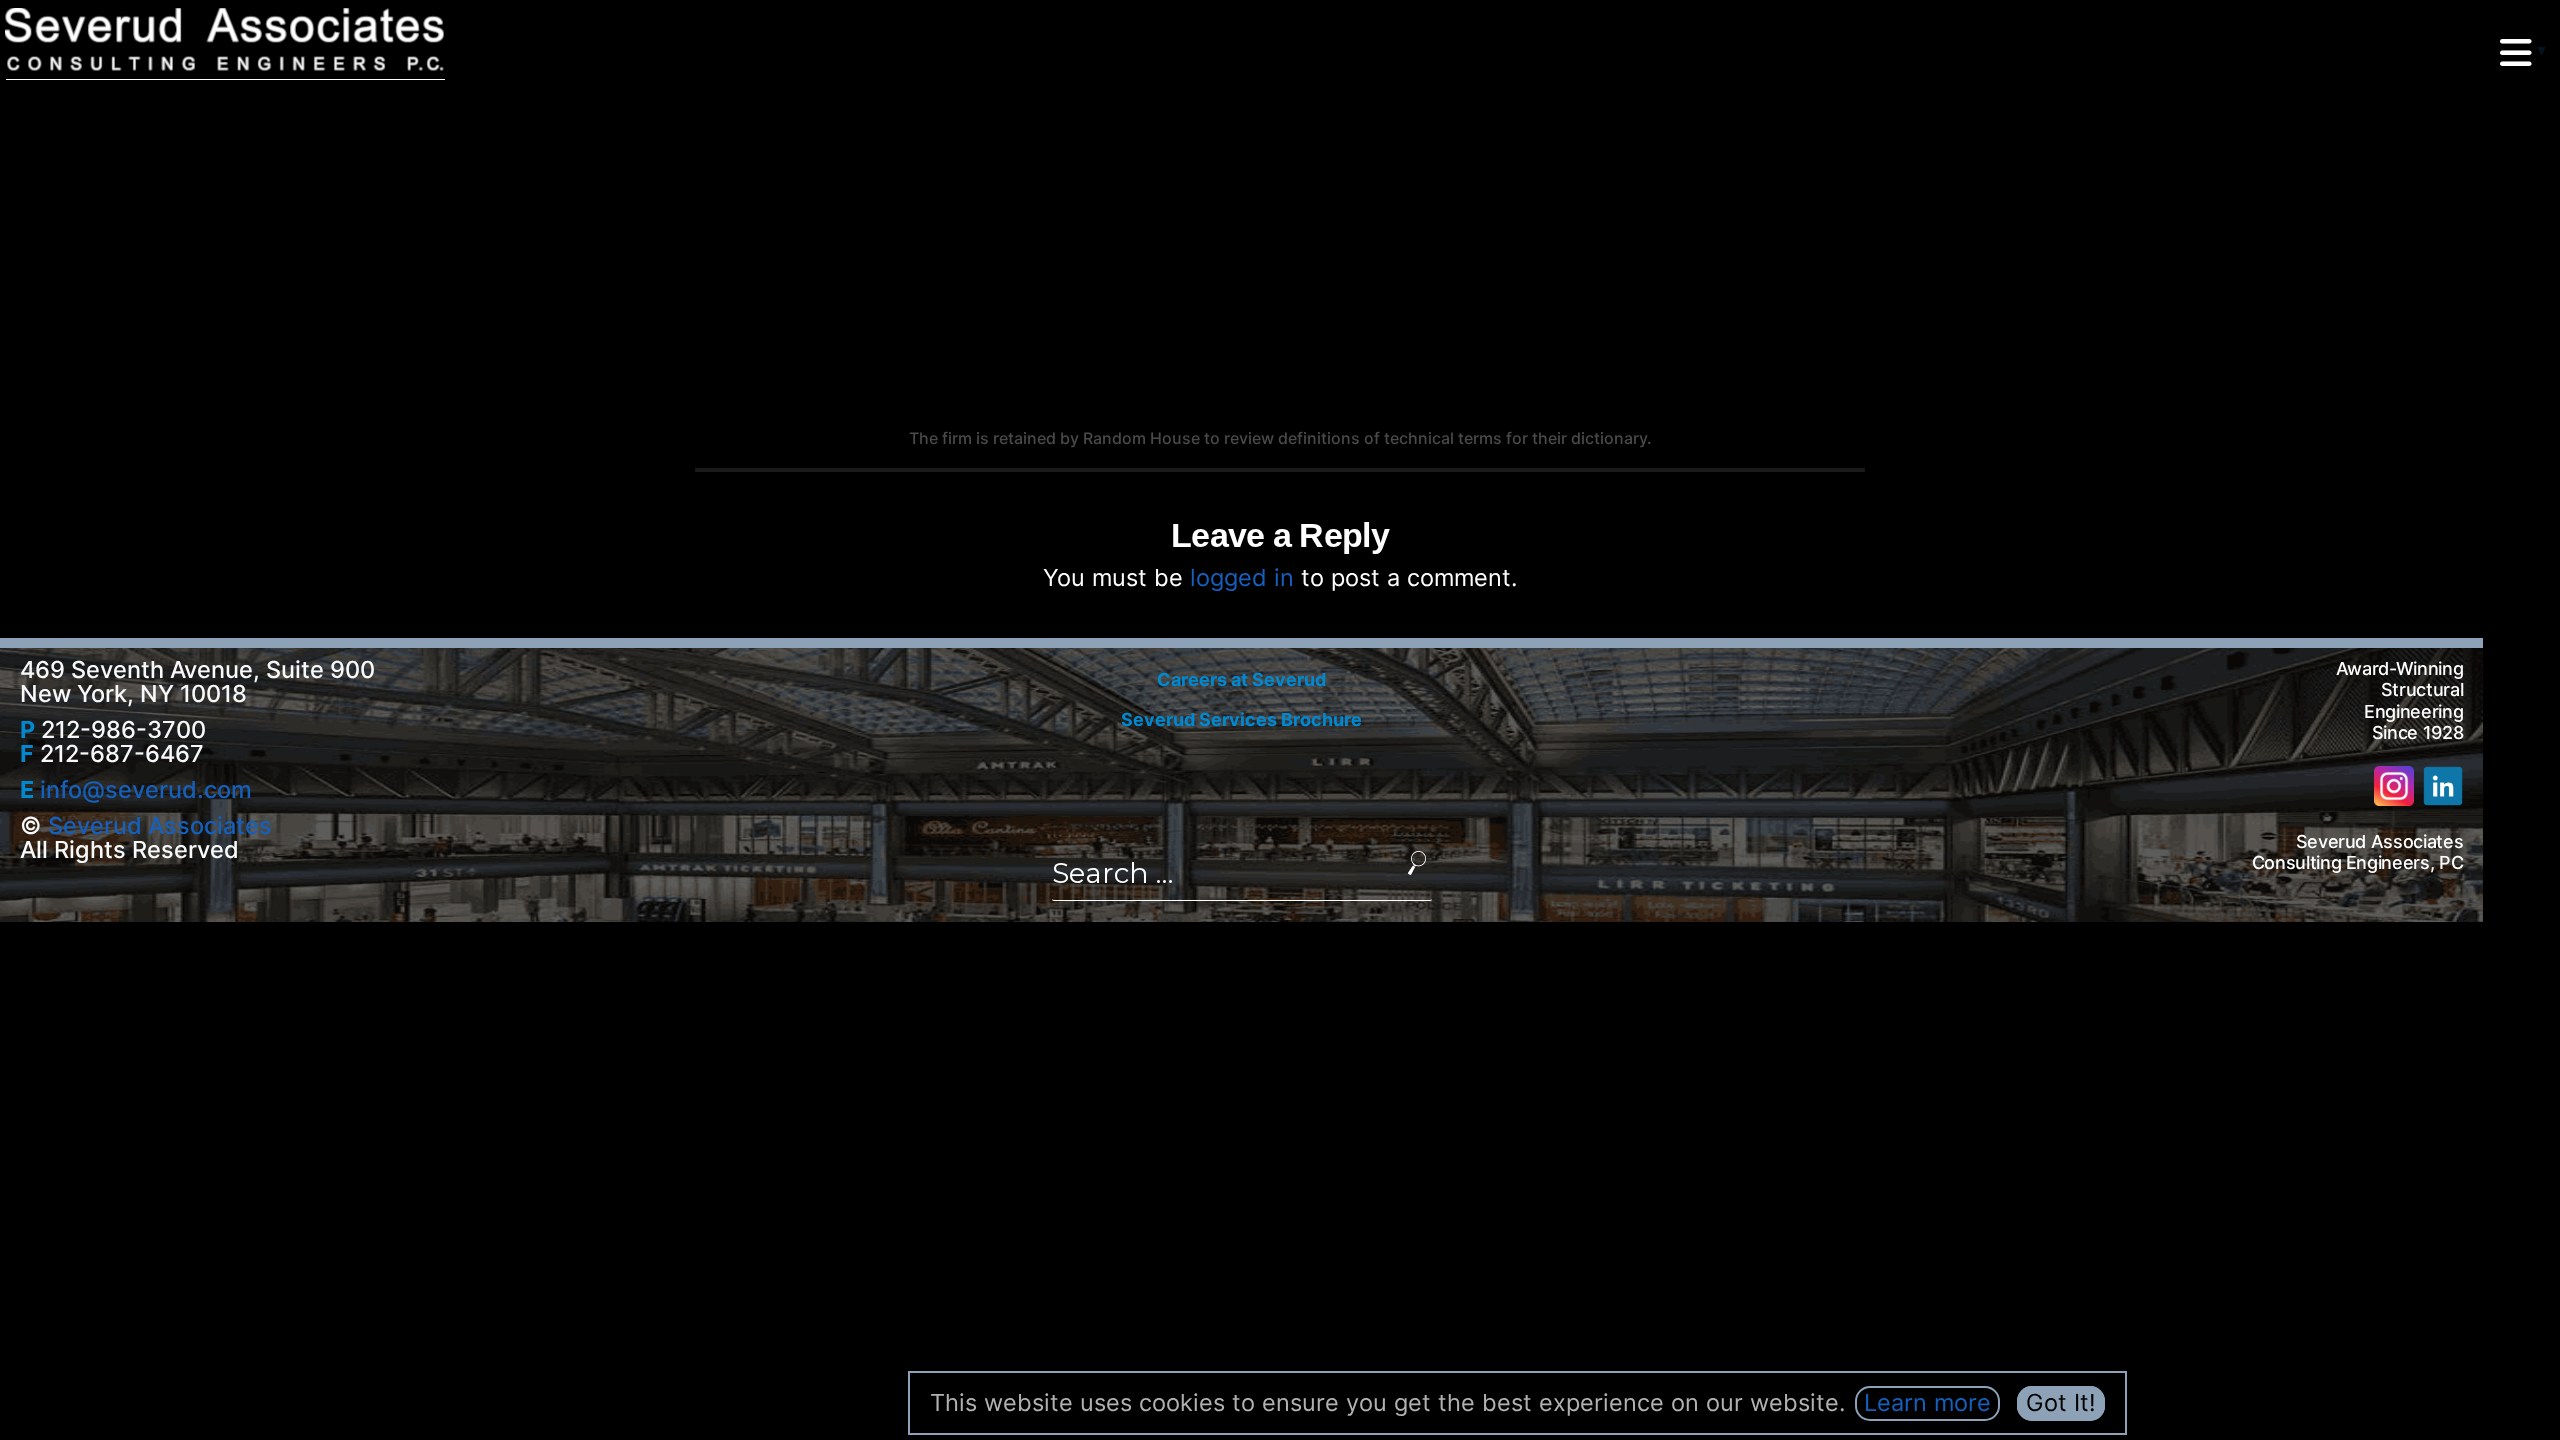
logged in (1242, 577)
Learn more (1927, 1402)
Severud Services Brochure (1241, 719)
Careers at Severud (1241, 679)
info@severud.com (146, 789)
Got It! (2061, 1402)
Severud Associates (160, 825)
